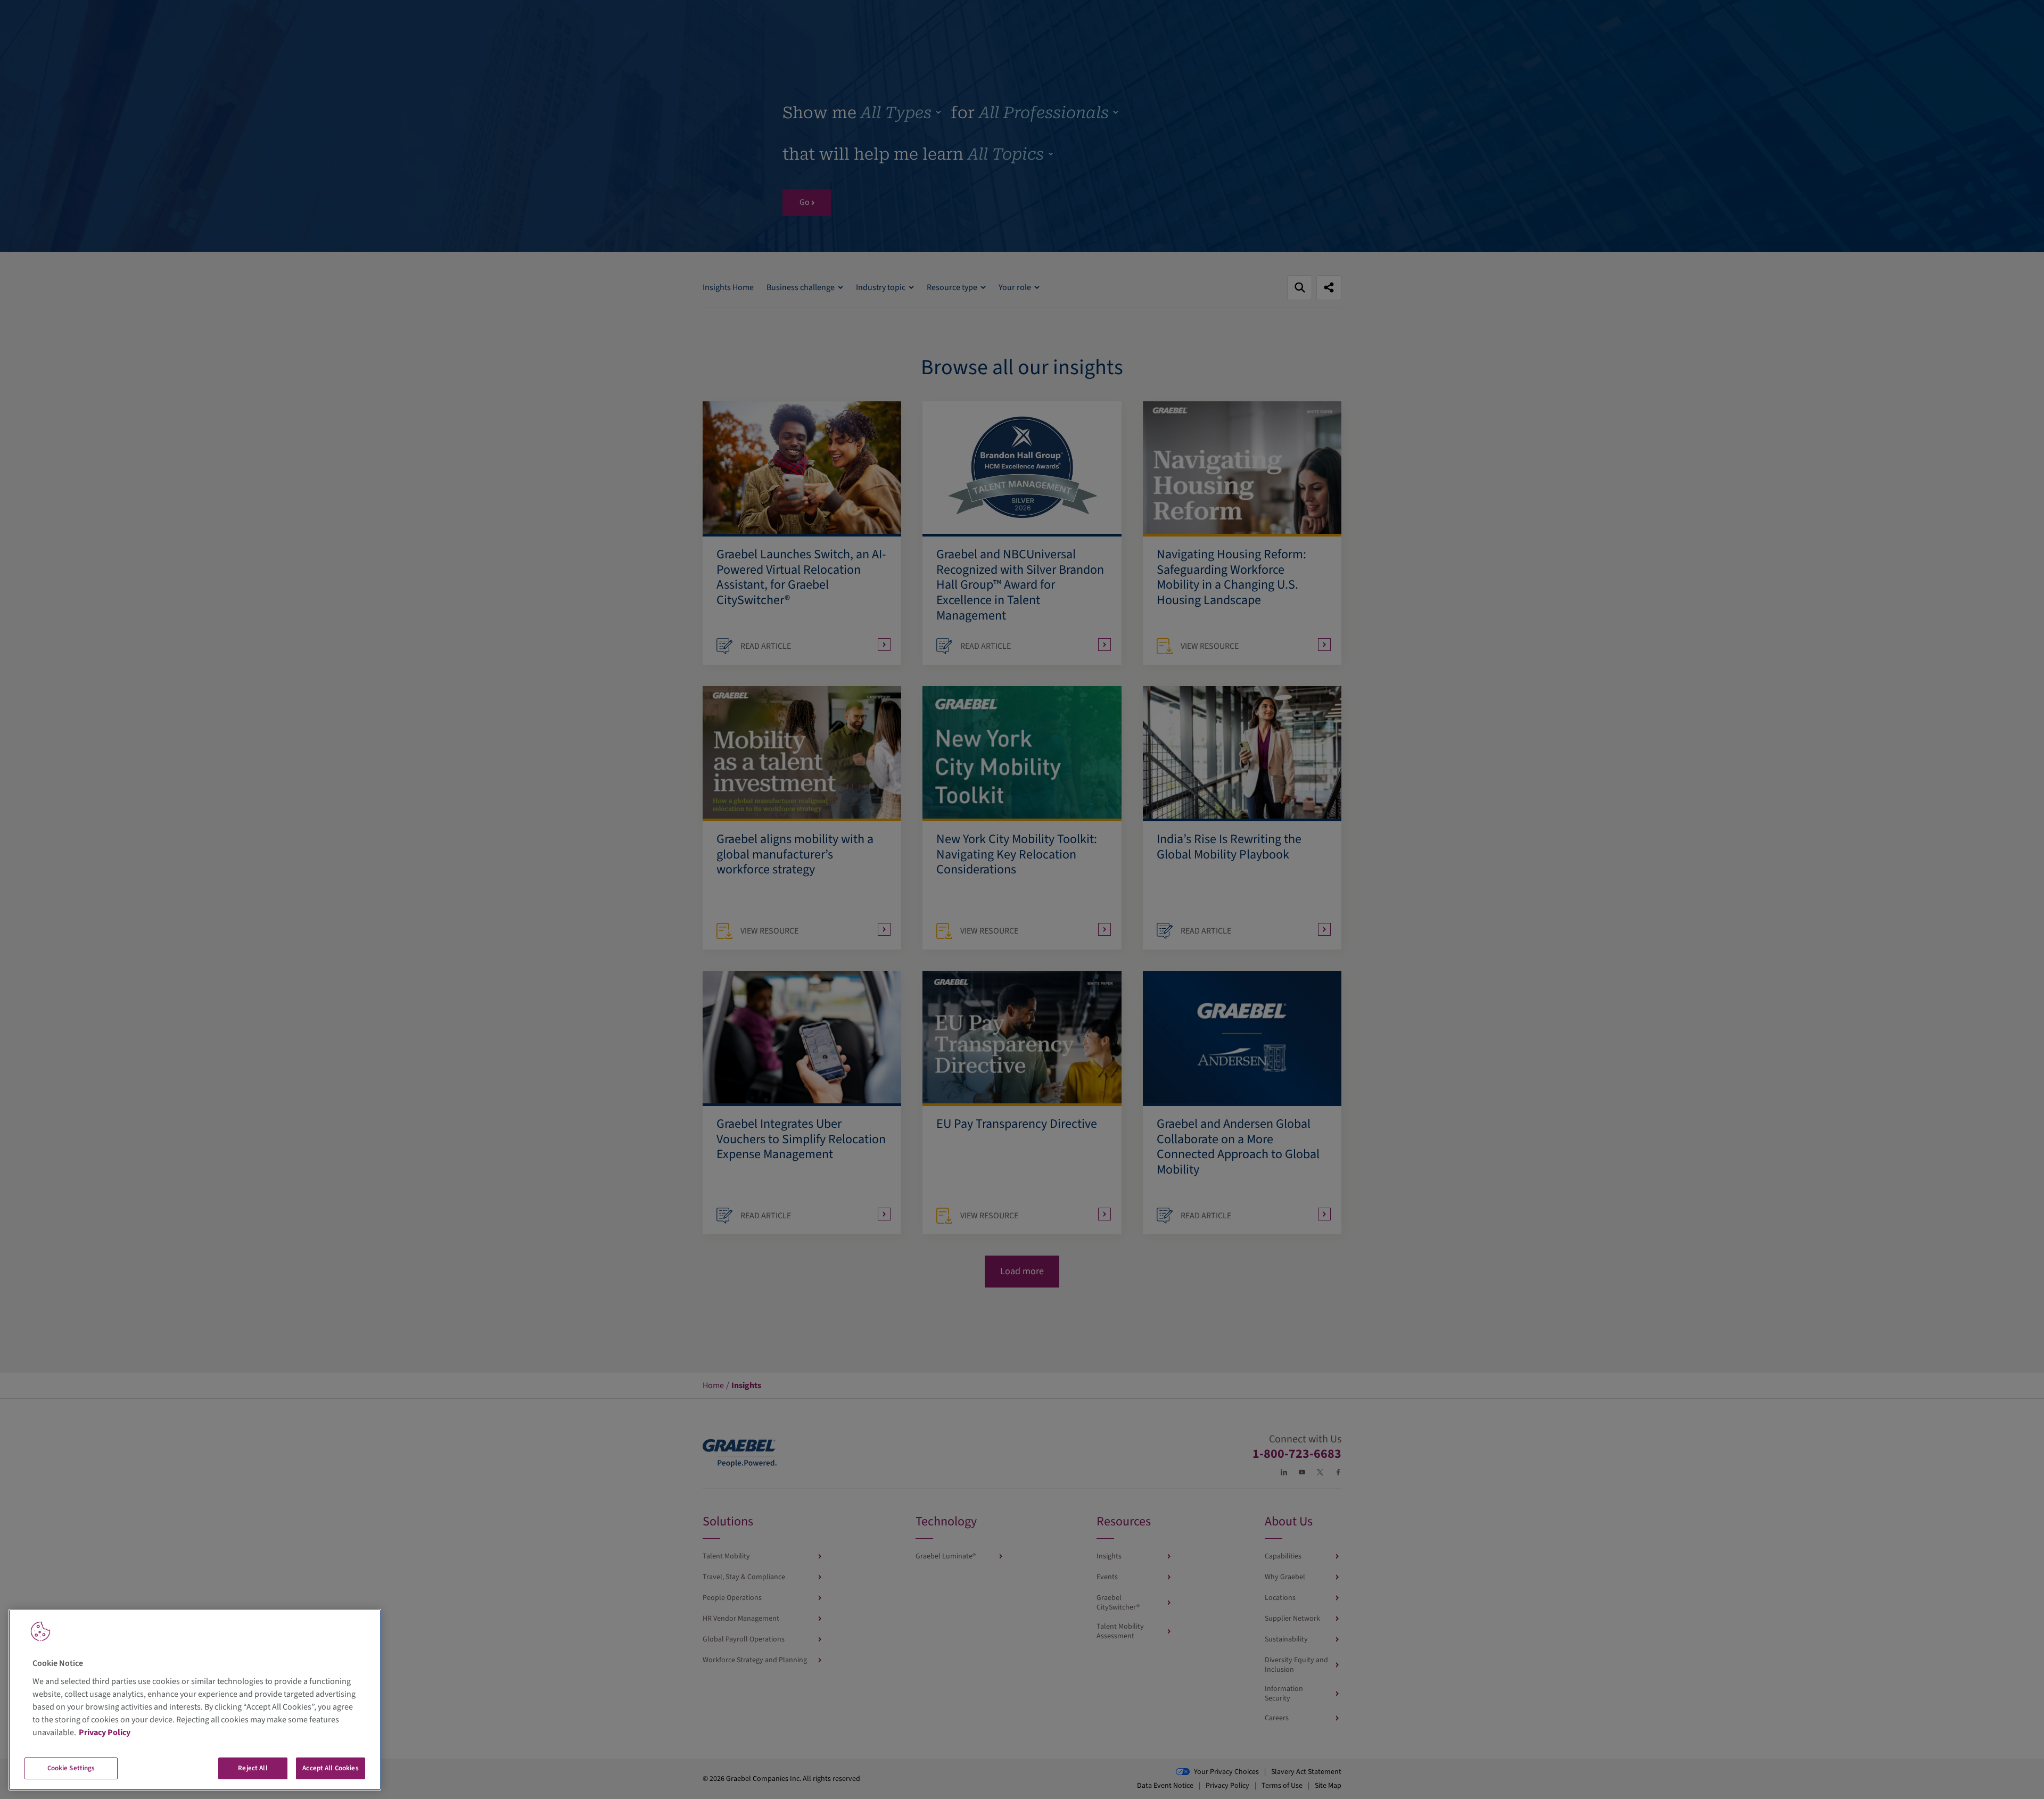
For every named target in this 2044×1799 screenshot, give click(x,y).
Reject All (253, 1768)
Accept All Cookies (330, 1768)
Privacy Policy (105, 1732)
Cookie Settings (71, 1768)
